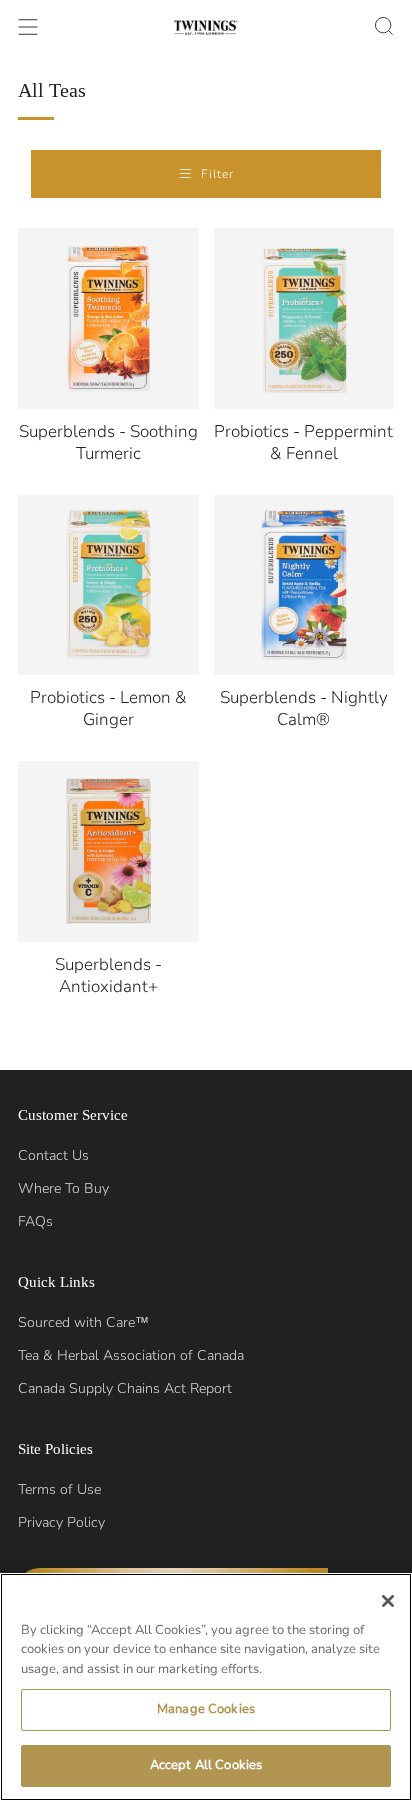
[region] (206, 1687)
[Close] (388, 1601)
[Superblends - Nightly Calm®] (304, 585)
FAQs (35, 1221)
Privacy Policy (61, 1522)
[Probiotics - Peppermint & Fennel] (304, 318)
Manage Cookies (206, 1709)
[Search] (384, 26)
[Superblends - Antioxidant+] (108, 851)
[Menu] (28, 27)
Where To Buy (63, 1188)
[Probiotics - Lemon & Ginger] (108, 585)
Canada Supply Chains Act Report (125, 1388)
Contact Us (53, 1155)
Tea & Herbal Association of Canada (131, 1355)
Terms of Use (59, 1489)
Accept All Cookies (206, 1765)
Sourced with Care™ (83, 1322)
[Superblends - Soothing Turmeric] (108, 318)
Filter (217, 174)
